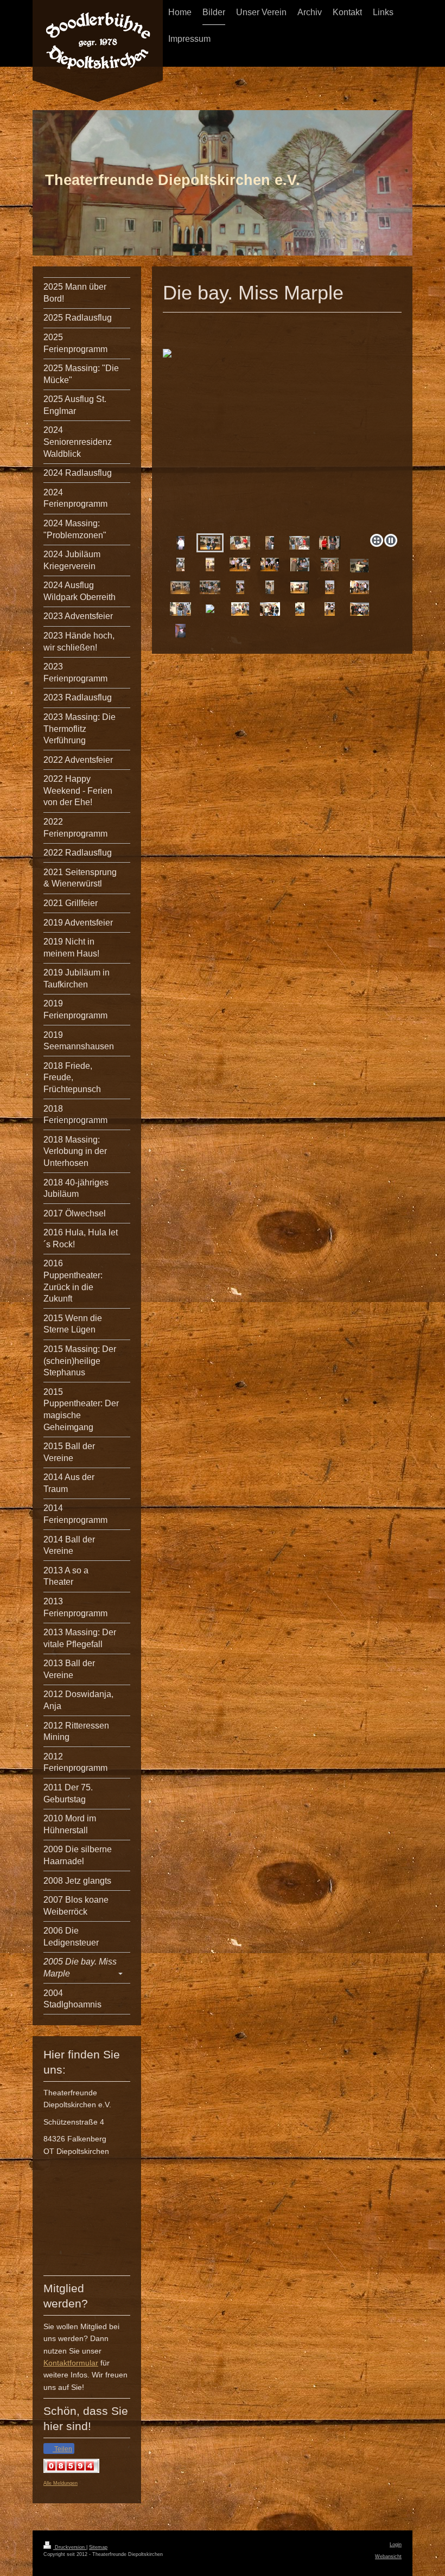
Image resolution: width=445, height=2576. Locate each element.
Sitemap (98, 2547)
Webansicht (388, 2556)
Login (396, 2545)
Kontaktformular (71, 2363)
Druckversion (70, 2547)
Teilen (62, 2449)
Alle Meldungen (61, 2483)
